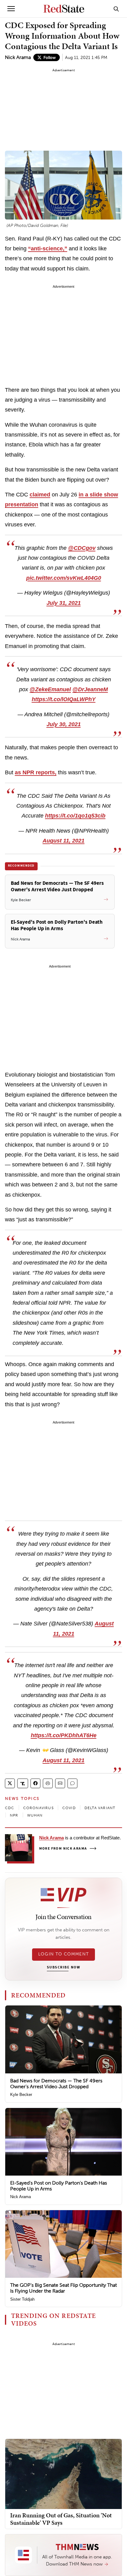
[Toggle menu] (11, 9)
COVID (69, 1808)
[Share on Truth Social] (23, 1783)
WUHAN (35, 1815)
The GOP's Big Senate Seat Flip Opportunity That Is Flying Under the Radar (63, 2288)
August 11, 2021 (63, 841)
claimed (40, 495)
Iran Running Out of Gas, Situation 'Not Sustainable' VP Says (61, 2519)
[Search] (116, 9)
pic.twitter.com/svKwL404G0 (64, 578)
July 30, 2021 (64, 724)
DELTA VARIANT (100, 1808)
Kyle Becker (21, 2095)
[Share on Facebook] (35, 1783)
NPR (14, 1815)
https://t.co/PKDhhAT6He (64, 1735)
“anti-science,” (48, 249)
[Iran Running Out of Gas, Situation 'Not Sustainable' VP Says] (63, 2473)
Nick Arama (18, 57)
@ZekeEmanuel (50, 689)
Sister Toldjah (22, 2299)
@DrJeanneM (90, 689)
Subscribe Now (63, 1968)
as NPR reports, (36, 772)
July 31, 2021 (64, 603)
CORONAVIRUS (38, 1808)
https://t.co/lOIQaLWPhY (64, 699)
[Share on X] (10, 1783)
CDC (10, 1808)
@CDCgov (82, 548)
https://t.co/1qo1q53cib (75, 816)
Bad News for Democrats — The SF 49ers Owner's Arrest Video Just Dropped (56, 2084)
